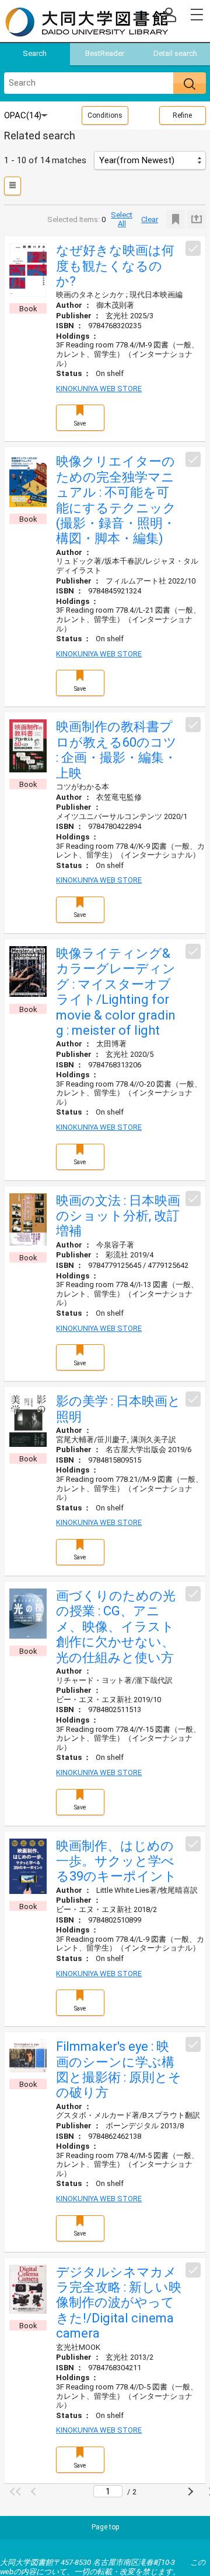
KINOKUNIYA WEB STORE (99, 389)
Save (80, 424)
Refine (182, 115)
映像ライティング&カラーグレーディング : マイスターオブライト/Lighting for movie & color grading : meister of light (116, 992)
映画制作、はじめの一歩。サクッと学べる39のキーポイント (116, 1861)
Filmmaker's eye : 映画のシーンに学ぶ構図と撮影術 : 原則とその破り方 (119, 2069)
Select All (122, 219)
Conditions (105, 115)
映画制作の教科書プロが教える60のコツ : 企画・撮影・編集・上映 (116, 750)
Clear (150, 219)
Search (35, 53)
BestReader (105, 53)
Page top (105, 2527)
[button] (17, 2491)
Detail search (175, 53)
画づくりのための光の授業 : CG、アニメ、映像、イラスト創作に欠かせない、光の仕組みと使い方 (116, 1627)
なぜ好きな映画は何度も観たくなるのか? (115, 266)
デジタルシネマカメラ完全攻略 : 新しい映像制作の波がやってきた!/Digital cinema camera (119, 2303)
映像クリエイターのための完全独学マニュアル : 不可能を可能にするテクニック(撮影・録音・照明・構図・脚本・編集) (116, 500)
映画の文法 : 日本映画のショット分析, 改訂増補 (118, 1216)
